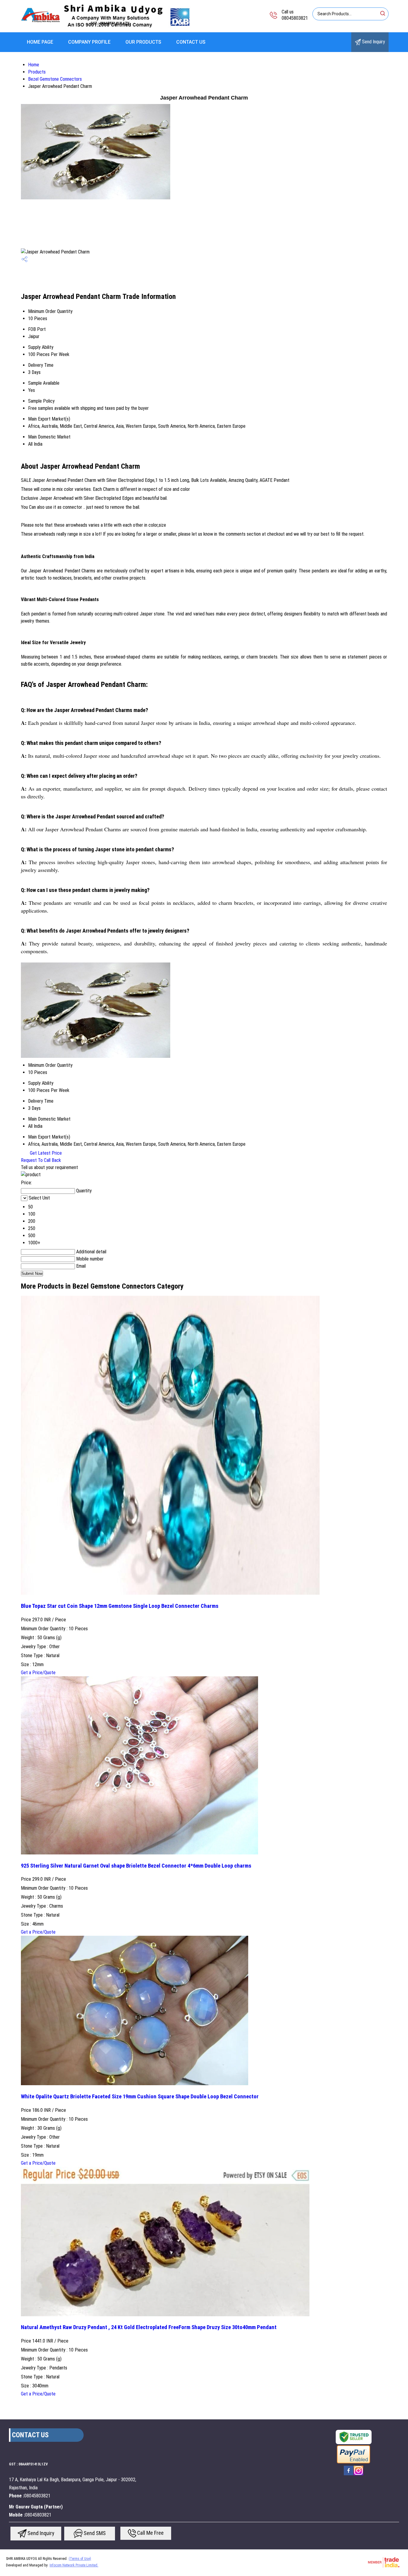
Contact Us (191, 42)
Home (34, 65)
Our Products (143, 42)
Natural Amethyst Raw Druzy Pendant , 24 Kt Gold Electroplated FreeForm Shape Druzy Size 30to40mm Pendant (149, 2327)
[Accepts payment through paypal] (353, 2463)
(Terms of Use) (80, 2559)
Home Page (40, 42)
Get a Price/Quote (38, 1673)
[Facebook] (349, 2475)
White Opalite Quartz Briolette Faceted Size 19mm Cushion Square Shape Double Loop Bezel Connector (140, 2097)
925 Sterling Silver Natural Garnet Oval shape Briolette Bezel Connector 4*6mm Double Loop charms (136, 1866)
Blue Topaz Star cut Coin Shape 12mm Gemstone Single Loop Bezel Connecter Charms (120, 1606)
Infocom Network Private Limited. (74, 2565)
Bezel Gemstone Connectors (55, 79)
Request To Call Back (41, 1160)
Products (37, 72)
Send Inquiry (373, 42)
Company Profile (89, 42)
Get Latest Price (45, 1153)
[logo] (106, 28)
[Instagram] (358, 2475)
